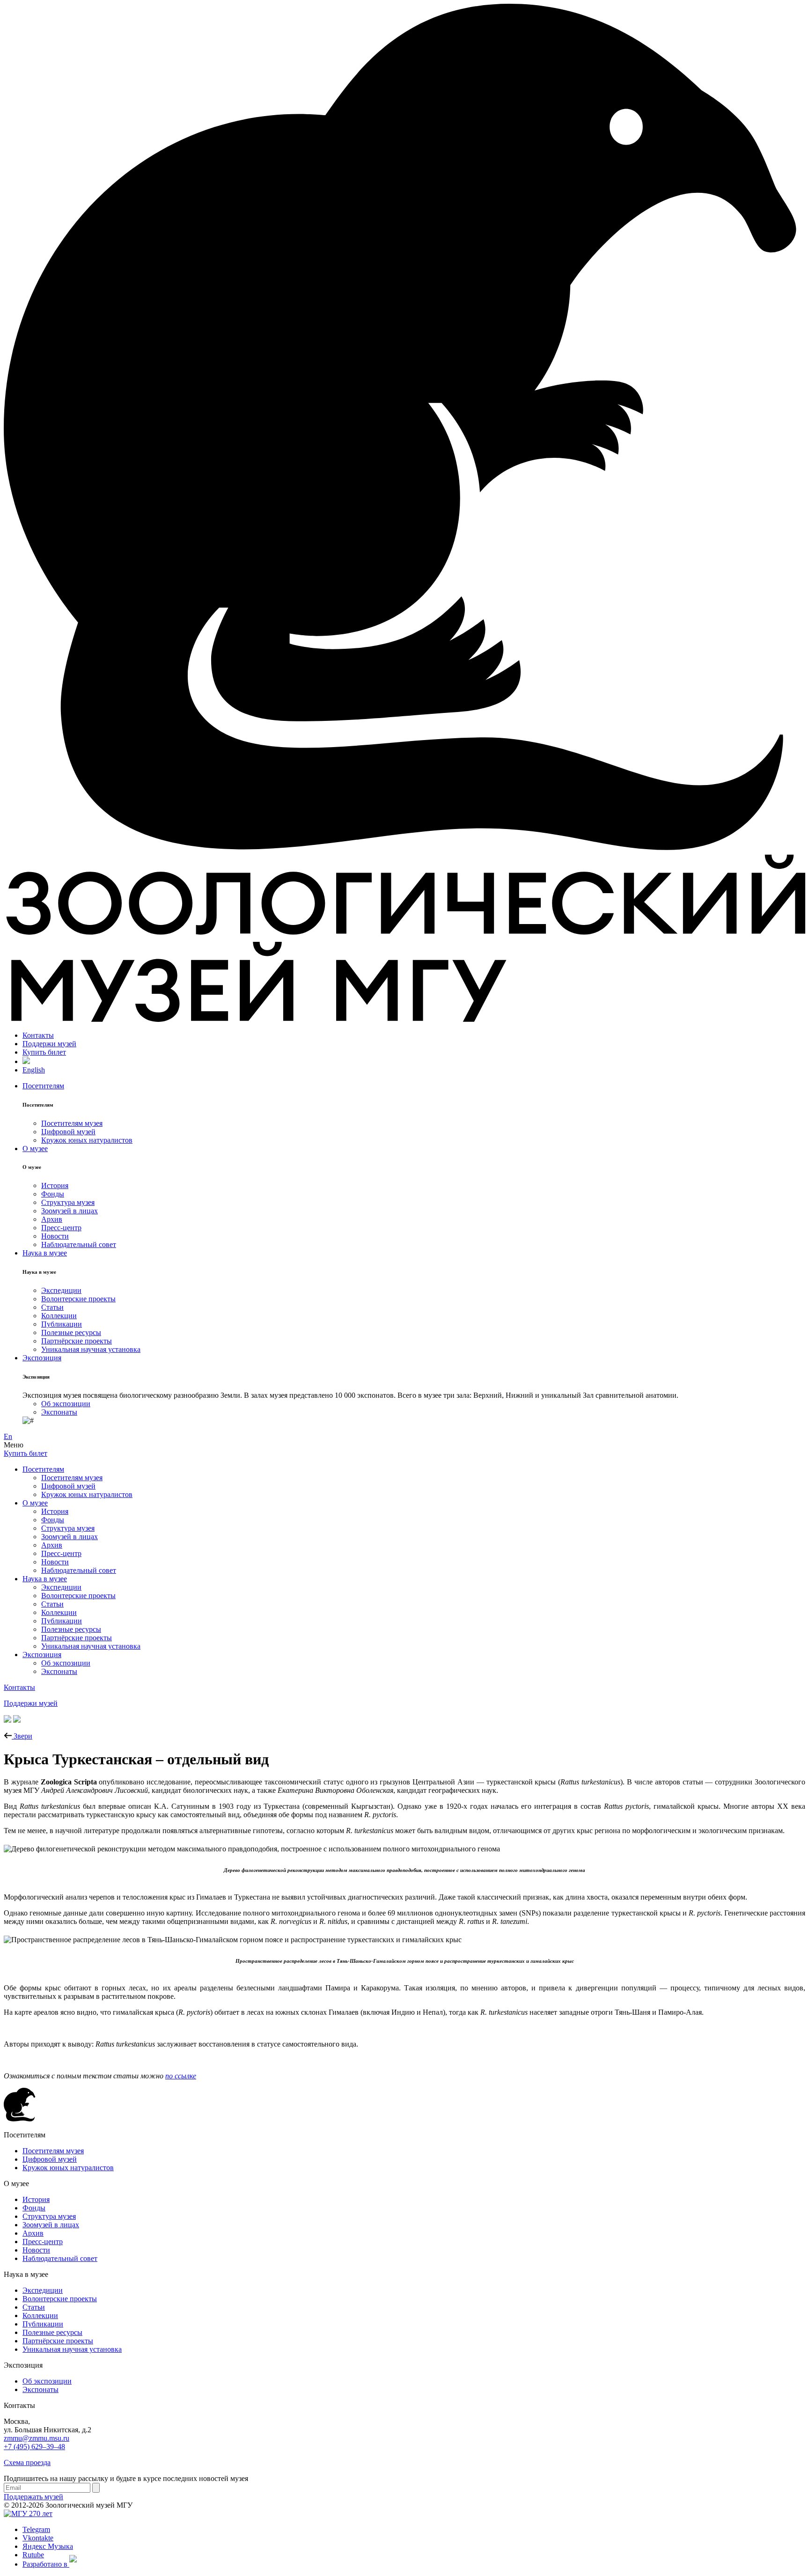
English (34, 1070)
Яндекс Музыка (48, 2546)
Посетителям (43, 1086)
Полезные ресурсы (71, 1332)
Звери (22, 1736)
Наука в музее (45, 1253)
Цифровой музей (68, 1132)
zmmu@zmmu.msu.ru (37, 2438)
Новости (55, 1236)
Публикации (62, 1324)
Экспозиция (42, 1358)
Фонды (53, 1194)
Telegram (36, 2529)
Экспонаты (59, 1412)
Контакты (38, 1035)
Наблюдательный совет (79, 1244)
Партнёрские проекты (77, 1341)
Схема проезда (27, 2462)
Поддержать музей (33, 2497)
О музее (35, 1149)
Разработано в (46, 2564)
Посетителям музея (72, 1123)
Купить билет (44, 1052)
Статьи (52, 1307)
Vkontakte (38, 2538)
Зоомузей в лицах (70, 1211)
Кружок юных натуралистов (87, 1140)
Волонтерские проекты (78, 1299)
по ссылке (181, 2076)
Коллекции (59, 1316)
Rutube (33, 2555)
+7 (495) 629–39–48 (34, 2447)
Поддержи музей (49, 1044)
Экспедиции (61, 1290)
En (8, 1436)
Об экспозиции (66, 1404)
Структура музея (68, 1202)
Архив (52, 1219)
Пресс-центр (61, 1228)
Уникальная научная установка (91, 1349)
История (55, 1185)
